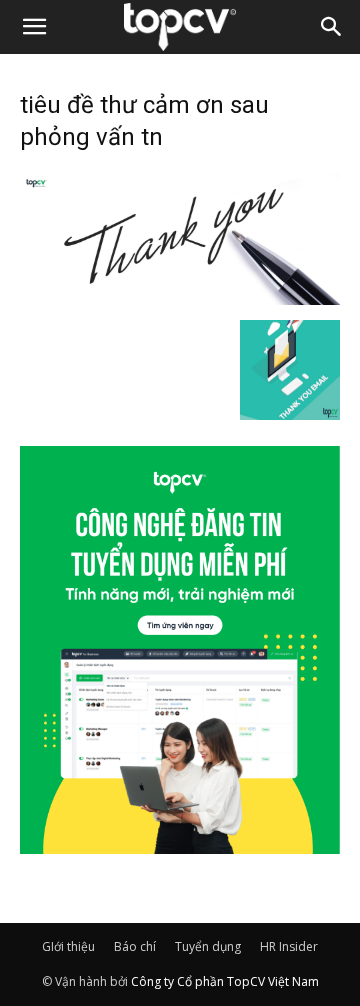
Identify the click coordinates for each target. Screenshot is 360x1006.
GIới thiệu (68, 946)
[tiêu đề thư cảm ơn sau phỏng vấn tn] (180, 299)
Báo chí (135, 946)
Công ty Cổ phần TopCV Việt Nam (225, 981)
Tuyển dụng (208, 946)
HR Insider (289, 946)
